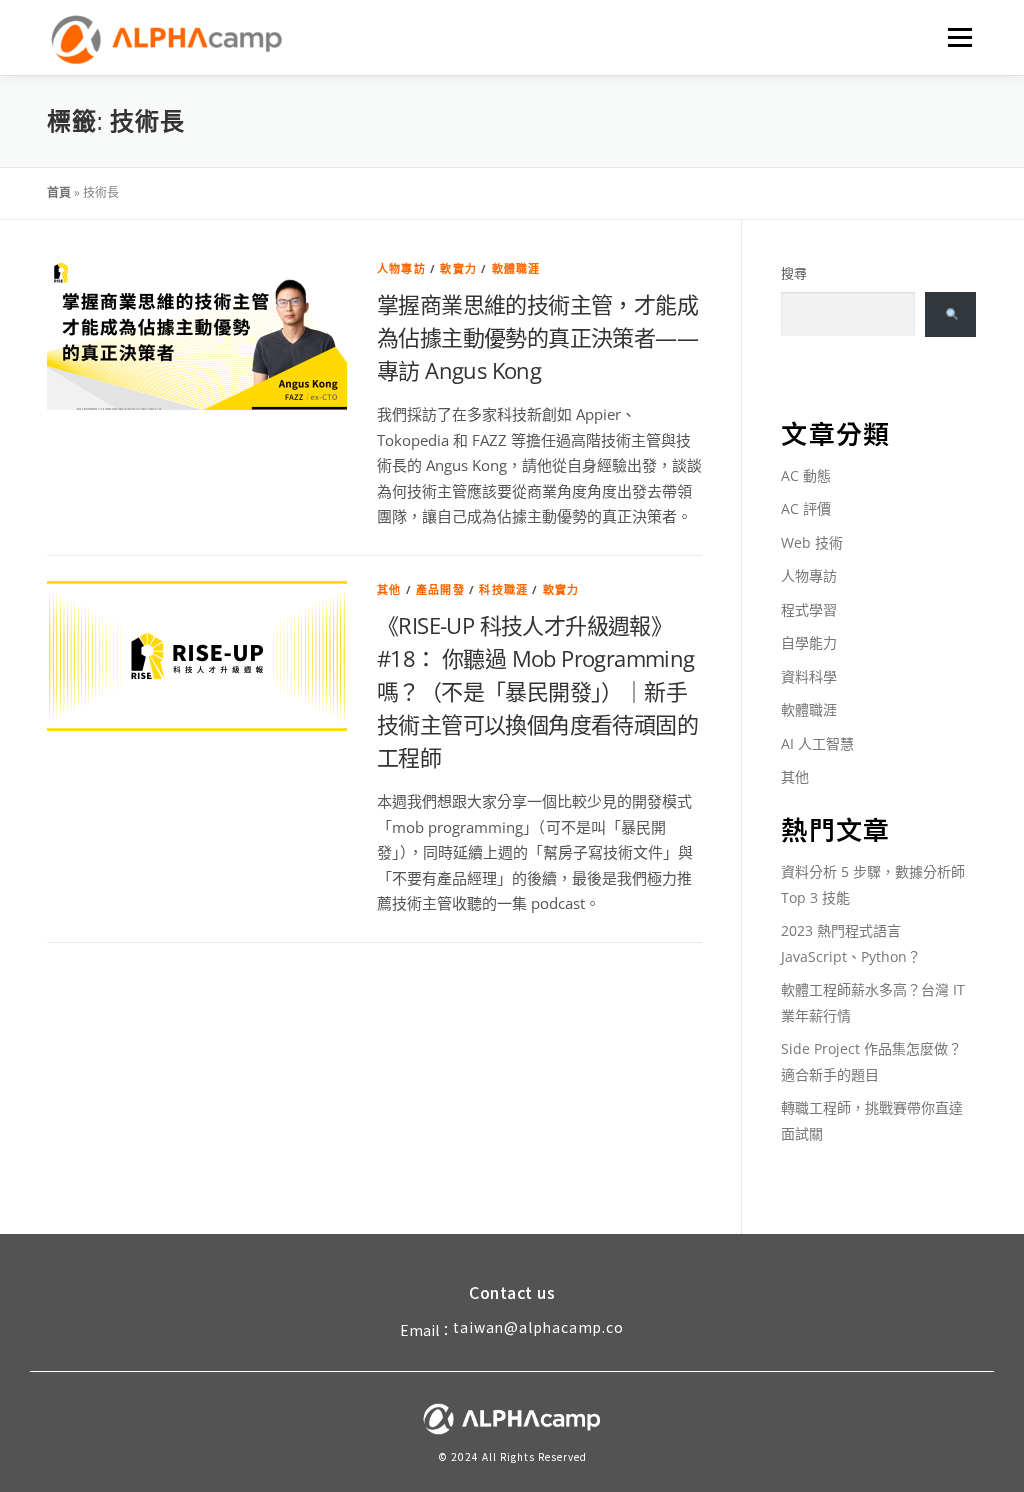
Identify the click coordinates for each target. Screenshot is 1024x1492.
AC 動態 (806, 475)
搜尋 (794, 273)
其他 (389, 589)
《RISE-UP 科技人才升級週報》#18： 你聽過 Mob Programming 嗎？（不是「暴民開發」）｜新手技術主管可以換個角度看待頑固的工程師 (537, 691)
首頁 (59, 192)
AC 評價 (806, 508)
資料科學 (809, 676)
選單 (957, 37)
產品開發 (440, 589)
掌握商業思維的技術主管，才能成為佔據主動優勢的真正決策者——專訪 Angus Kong (537, 337)
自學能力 (809, 642)
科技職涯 (503, 589)
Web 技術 (812, 542)
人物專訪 (401, 268)
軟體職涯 (516, 268)
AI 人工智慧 (817, 743)
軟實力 (458, 268)
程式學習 (809, 609)
